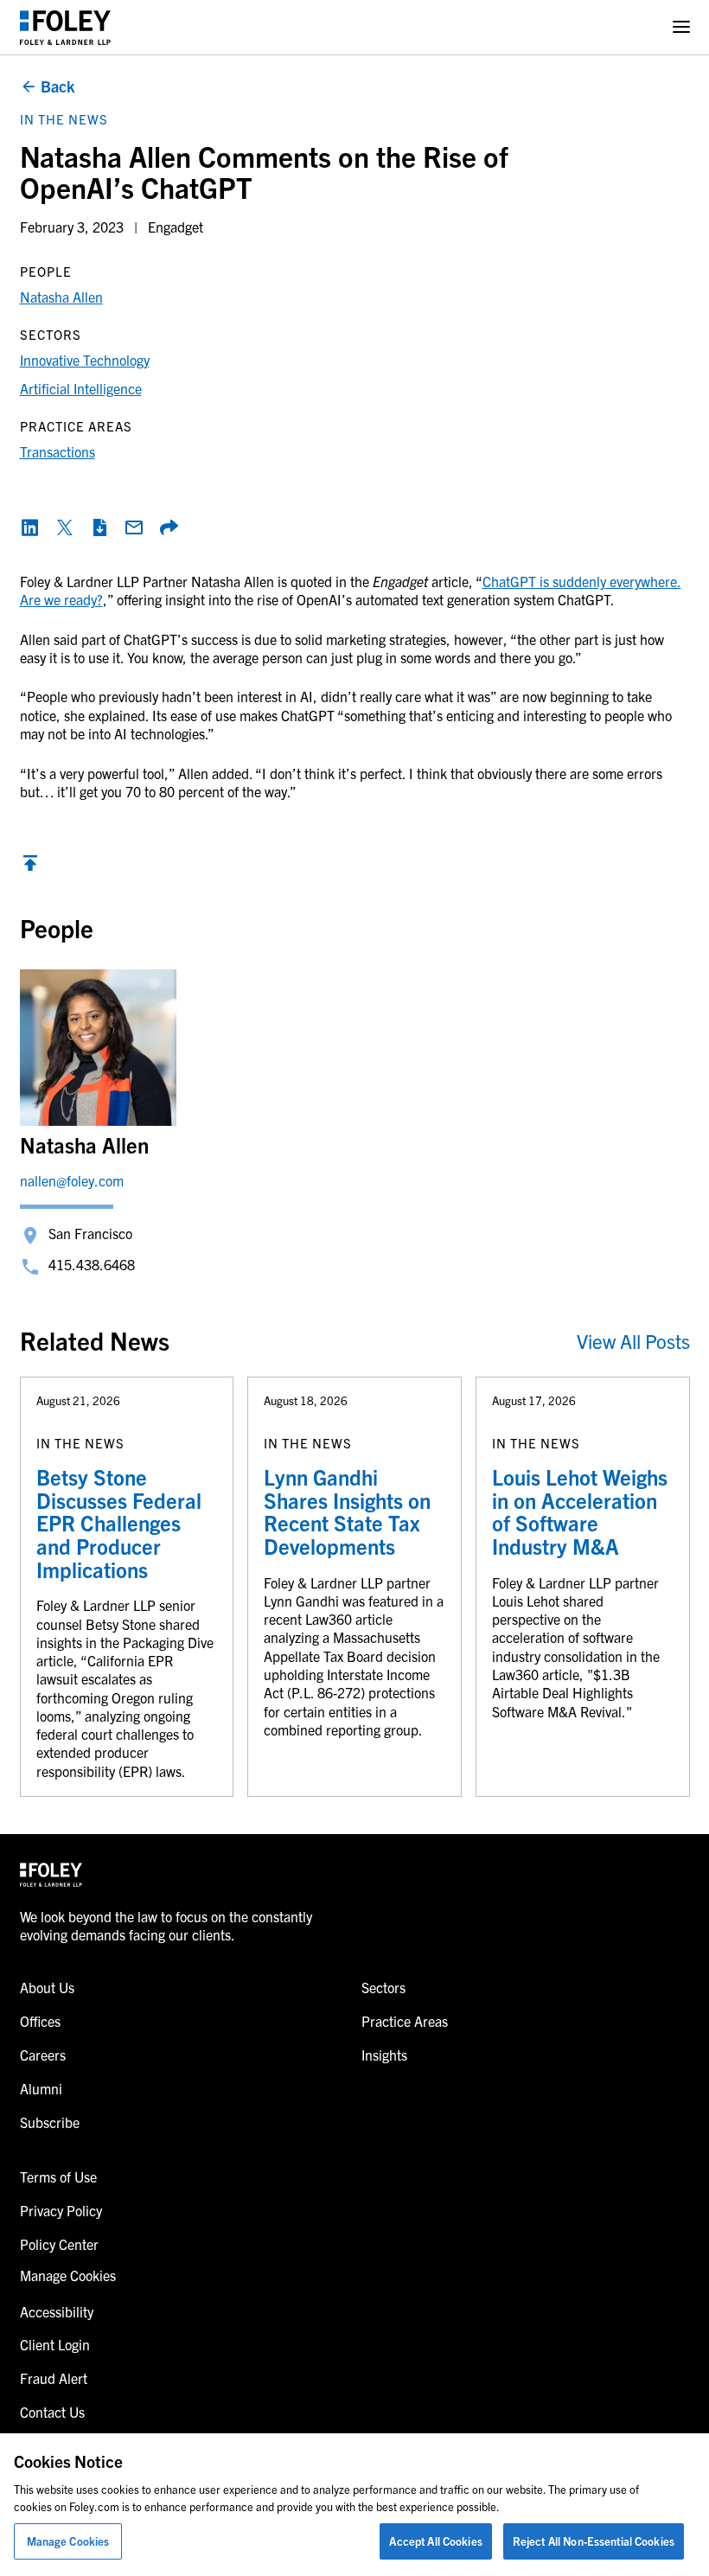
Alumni (41, 2088)
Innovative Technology (85, 360)
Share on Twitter (65, 527)
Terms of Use (58, 2176)
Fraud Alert (54, 2378)
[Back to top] (30, 867)
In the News (64, 119)
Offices (40, 2021)
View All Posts (633, 1341)
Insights (384, 2055)
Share (169, 527)
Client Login (55, 2344)
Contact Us (52, 2412)
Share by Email (134, 527)
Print (99, 527)
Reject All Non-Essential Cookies (594, 2541)
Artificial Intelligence (81, 388)
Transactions (57, 451)
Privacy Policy (61, 2210)
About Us (47, 1987)
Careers (43, 2055)
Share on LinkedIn (30, 527)
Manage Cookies (68, 2541)
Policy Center (59, 2244)
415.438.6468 (92, 1264)
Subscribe (50, 2122)
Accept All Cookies (435, 2541)
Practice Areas (405, 2021)
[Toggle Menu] (681, 27)
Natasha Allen (61, 297)
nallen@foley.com (72, 1180)
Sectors (383, 1987)
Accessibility (57, 2311)
